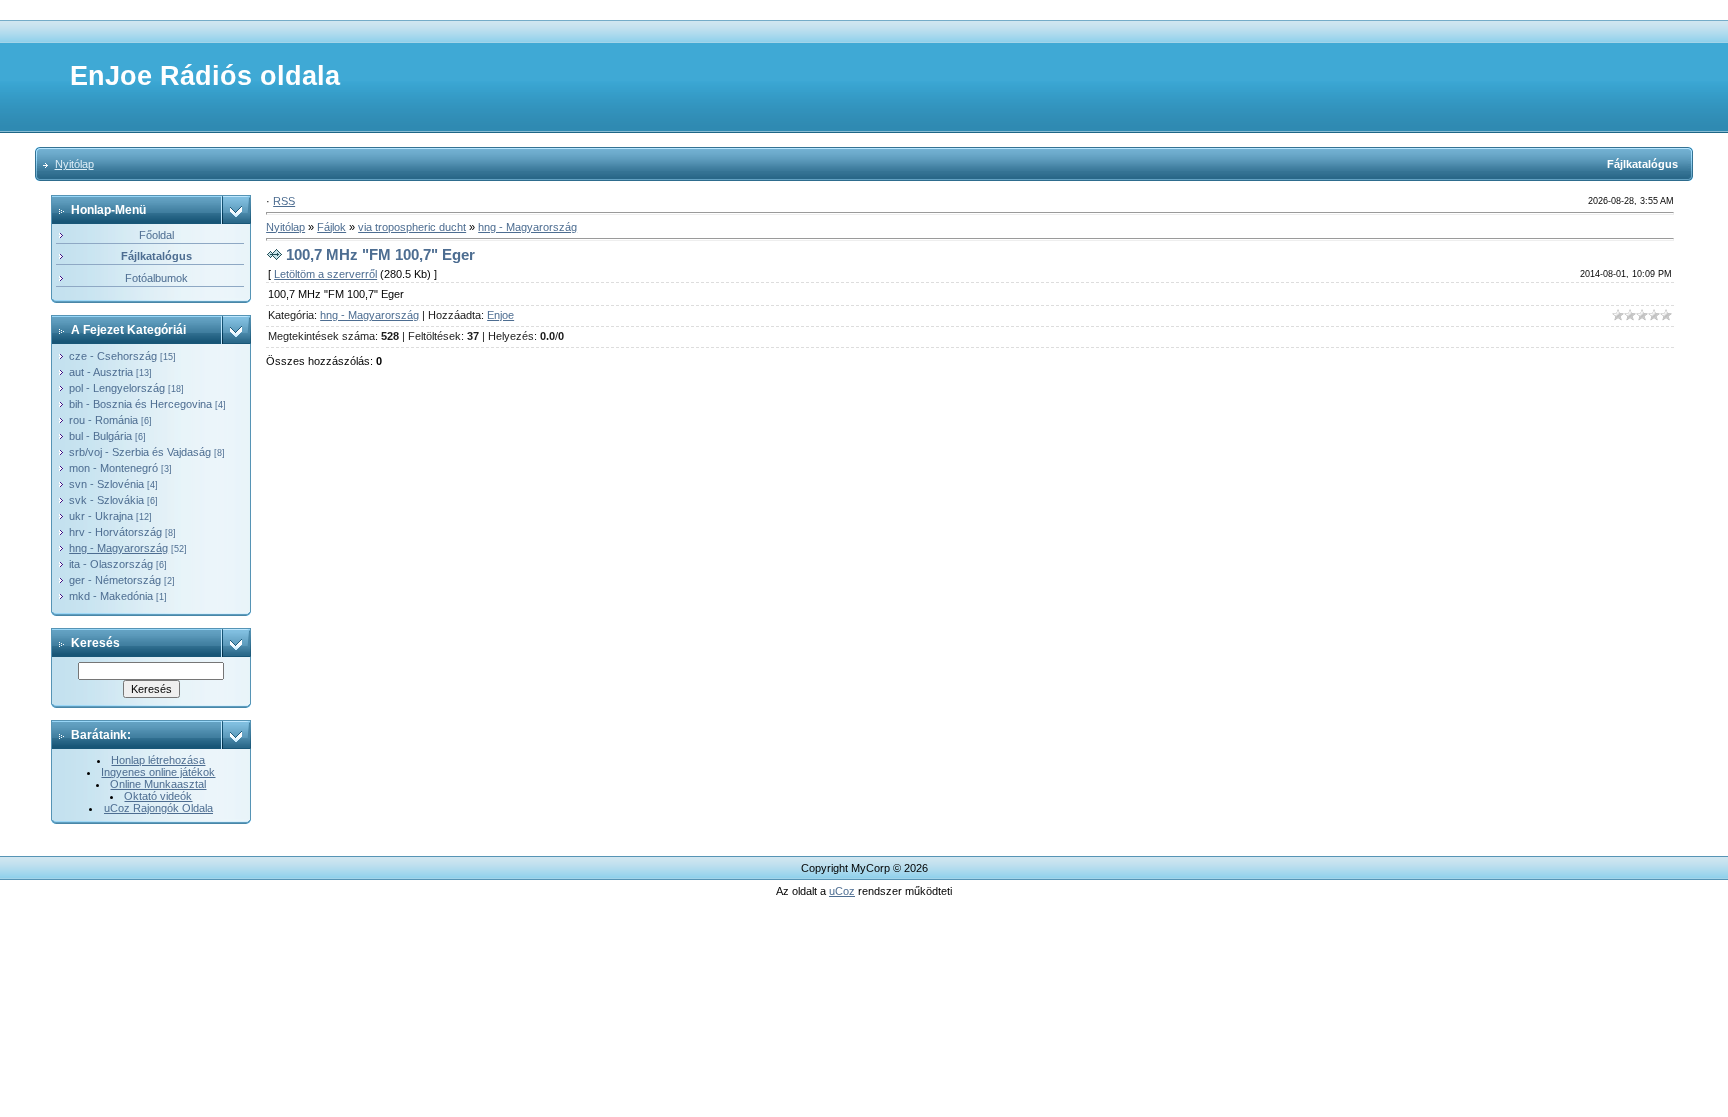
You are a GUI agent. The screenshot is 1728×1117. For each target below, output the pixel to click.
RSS (284, 201)
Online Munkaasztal (158, 784)
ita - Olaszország (111, 564)
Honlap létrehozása (158, 760)
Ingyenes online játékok (158, 772)
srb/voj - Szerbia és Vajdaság (140, 452)
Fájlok (331, 227)
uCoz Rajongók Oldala (158, 808)
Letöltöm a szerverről (325, 274)
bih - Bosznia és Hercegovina (140, 404)
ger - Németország (115, 580)
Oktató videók (158, 796)
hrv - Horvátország (115, 532)
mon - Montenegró (113, 468)
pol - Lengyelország (117, 388)
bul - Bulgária (100, 436)
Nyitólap (74, 164)
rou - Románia (103, 420)
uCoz (842, 891)
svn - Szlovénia (106, 484)
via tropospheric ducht (412, 227)
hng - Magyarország (118, 548)
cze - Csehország (113, 356)
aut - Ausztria (101, 372)
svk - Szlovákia (106, 500)
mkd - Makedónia (111, 596)
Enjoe (500, 315)
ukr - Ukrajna (101, 516)
